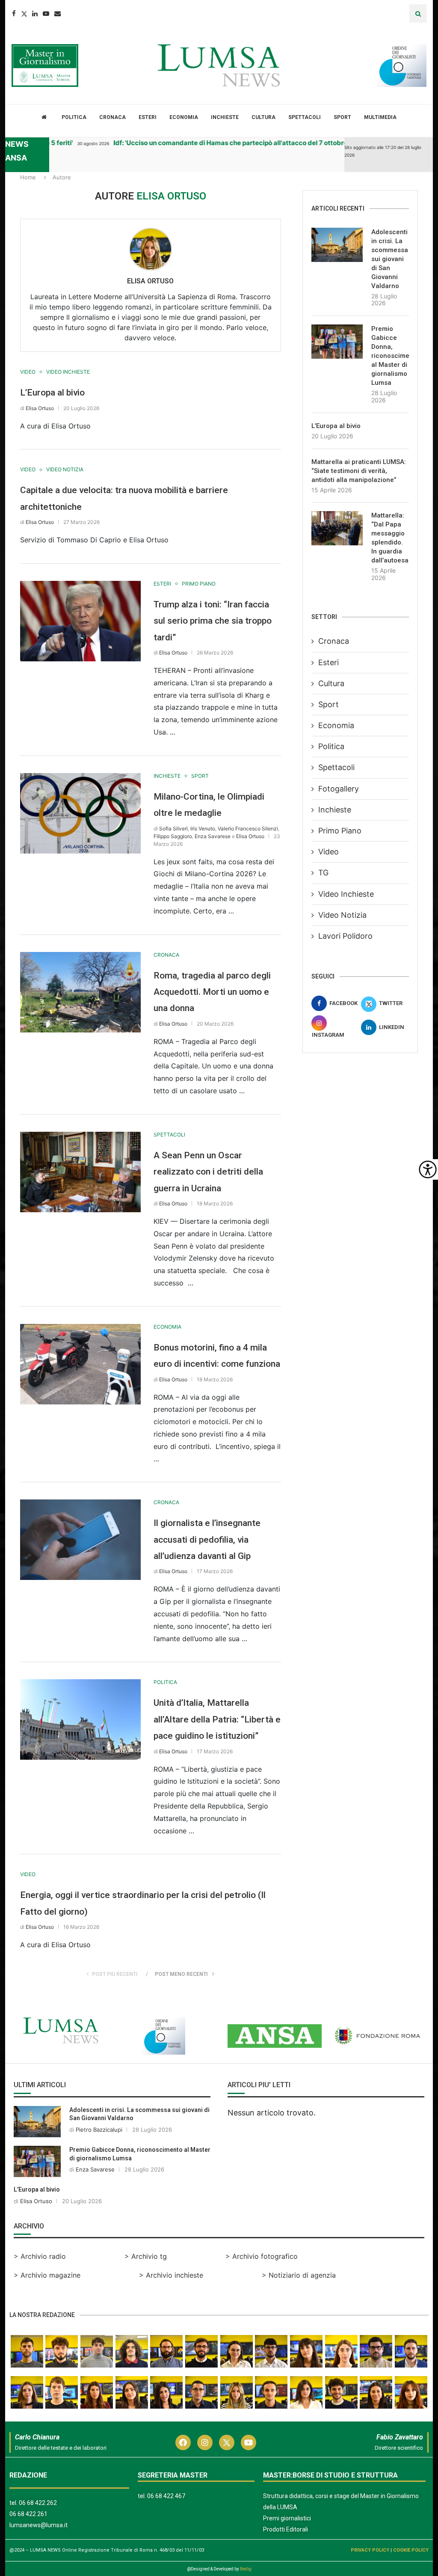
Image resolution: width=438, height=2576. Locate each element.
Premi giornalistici (287, 2518)
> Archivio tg (146, 2256)
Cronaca (112, 117)
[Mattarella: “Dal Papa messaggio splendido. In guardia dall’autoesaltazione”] (337, 528)
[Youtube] (46, 13)
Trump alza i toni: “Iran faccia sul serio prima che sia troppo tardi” (213, 621)
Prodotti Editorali (286, 2529)
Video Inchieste (346, 894)
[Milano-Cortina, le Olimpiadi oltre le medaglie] (80, 813)
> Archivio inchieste (171, 2275)
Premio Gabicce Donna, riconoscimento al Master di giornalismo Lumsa (390, 356)
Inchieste (225, 117)
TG (323, 873)
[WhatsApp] (10, 220)
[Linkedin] (35, 13)
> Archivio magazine (47, 2275)
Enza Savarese (213, 836)
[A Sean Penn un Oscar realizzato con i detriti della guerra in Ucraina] (80, 1172)
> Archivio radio (40, 2256)
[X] (10, 169)
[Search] (418, 13)
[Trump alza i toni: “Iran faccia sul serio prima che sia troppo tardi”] (80, 621)
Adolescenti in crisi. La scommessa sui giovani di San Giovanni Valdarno (390, 259)
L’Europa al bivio (52, 393)
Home (28, 177)
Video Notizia (342, 915)
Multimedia (380, 117)
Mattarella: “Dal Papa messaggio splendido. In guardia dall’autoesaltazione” (390, 538)
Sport (342, 117)
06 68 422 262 (38, 2503)
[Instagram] (205, 2442)
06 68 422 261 (28, 2514)
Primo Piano (340, 831)
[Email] (58, 13)
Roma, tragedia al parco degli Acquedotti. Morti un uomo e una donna (212, 992)
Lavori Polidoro (345, 936)
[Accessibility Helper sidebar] (428, 1169)
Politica (74, 117)
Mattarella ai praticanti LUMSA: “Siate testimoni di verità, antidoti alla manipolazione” (359, 471)
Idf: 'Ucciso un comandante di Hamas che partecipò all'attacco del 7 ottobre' (207, 143)
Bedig (246, 2569)
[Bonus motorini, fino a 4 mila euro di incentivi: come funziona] (80, 1364)
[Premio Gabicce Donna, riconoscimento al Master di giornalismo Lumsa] (337, 342)
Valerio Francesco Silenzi (248, 828)
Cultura (263, 117)
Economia (184, 117)
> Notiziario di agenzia (299, 2275)
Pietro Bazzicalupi (99, 2130)
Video (328, 852)
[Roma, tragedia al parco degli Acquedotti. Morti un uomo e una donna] (80, 992)
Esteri (148, 117)
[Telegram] (10, 203)
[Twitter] (24, 13)
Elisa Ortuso (150, 281)
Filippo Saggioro (173, 836)
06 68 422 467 (166, 2496)
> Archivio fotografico (262, 2256)
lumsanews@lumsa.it (38, 2525)
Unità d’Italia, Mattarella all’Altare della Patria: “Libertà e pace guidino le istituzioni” (217, 1719)
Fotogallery (339, 789)
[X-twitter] (227, 2442)
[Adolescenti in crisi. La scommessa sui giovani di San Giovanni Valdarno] (337, 245)
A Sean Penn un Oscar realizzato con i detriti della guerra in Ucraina (208, 1172)
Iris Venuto (203, 828)
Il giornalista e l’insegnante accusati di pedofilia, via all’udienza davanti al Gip (207, 1539)
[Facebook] (14, 13)
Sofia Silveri (173, 828)
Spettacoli (305, 117)
